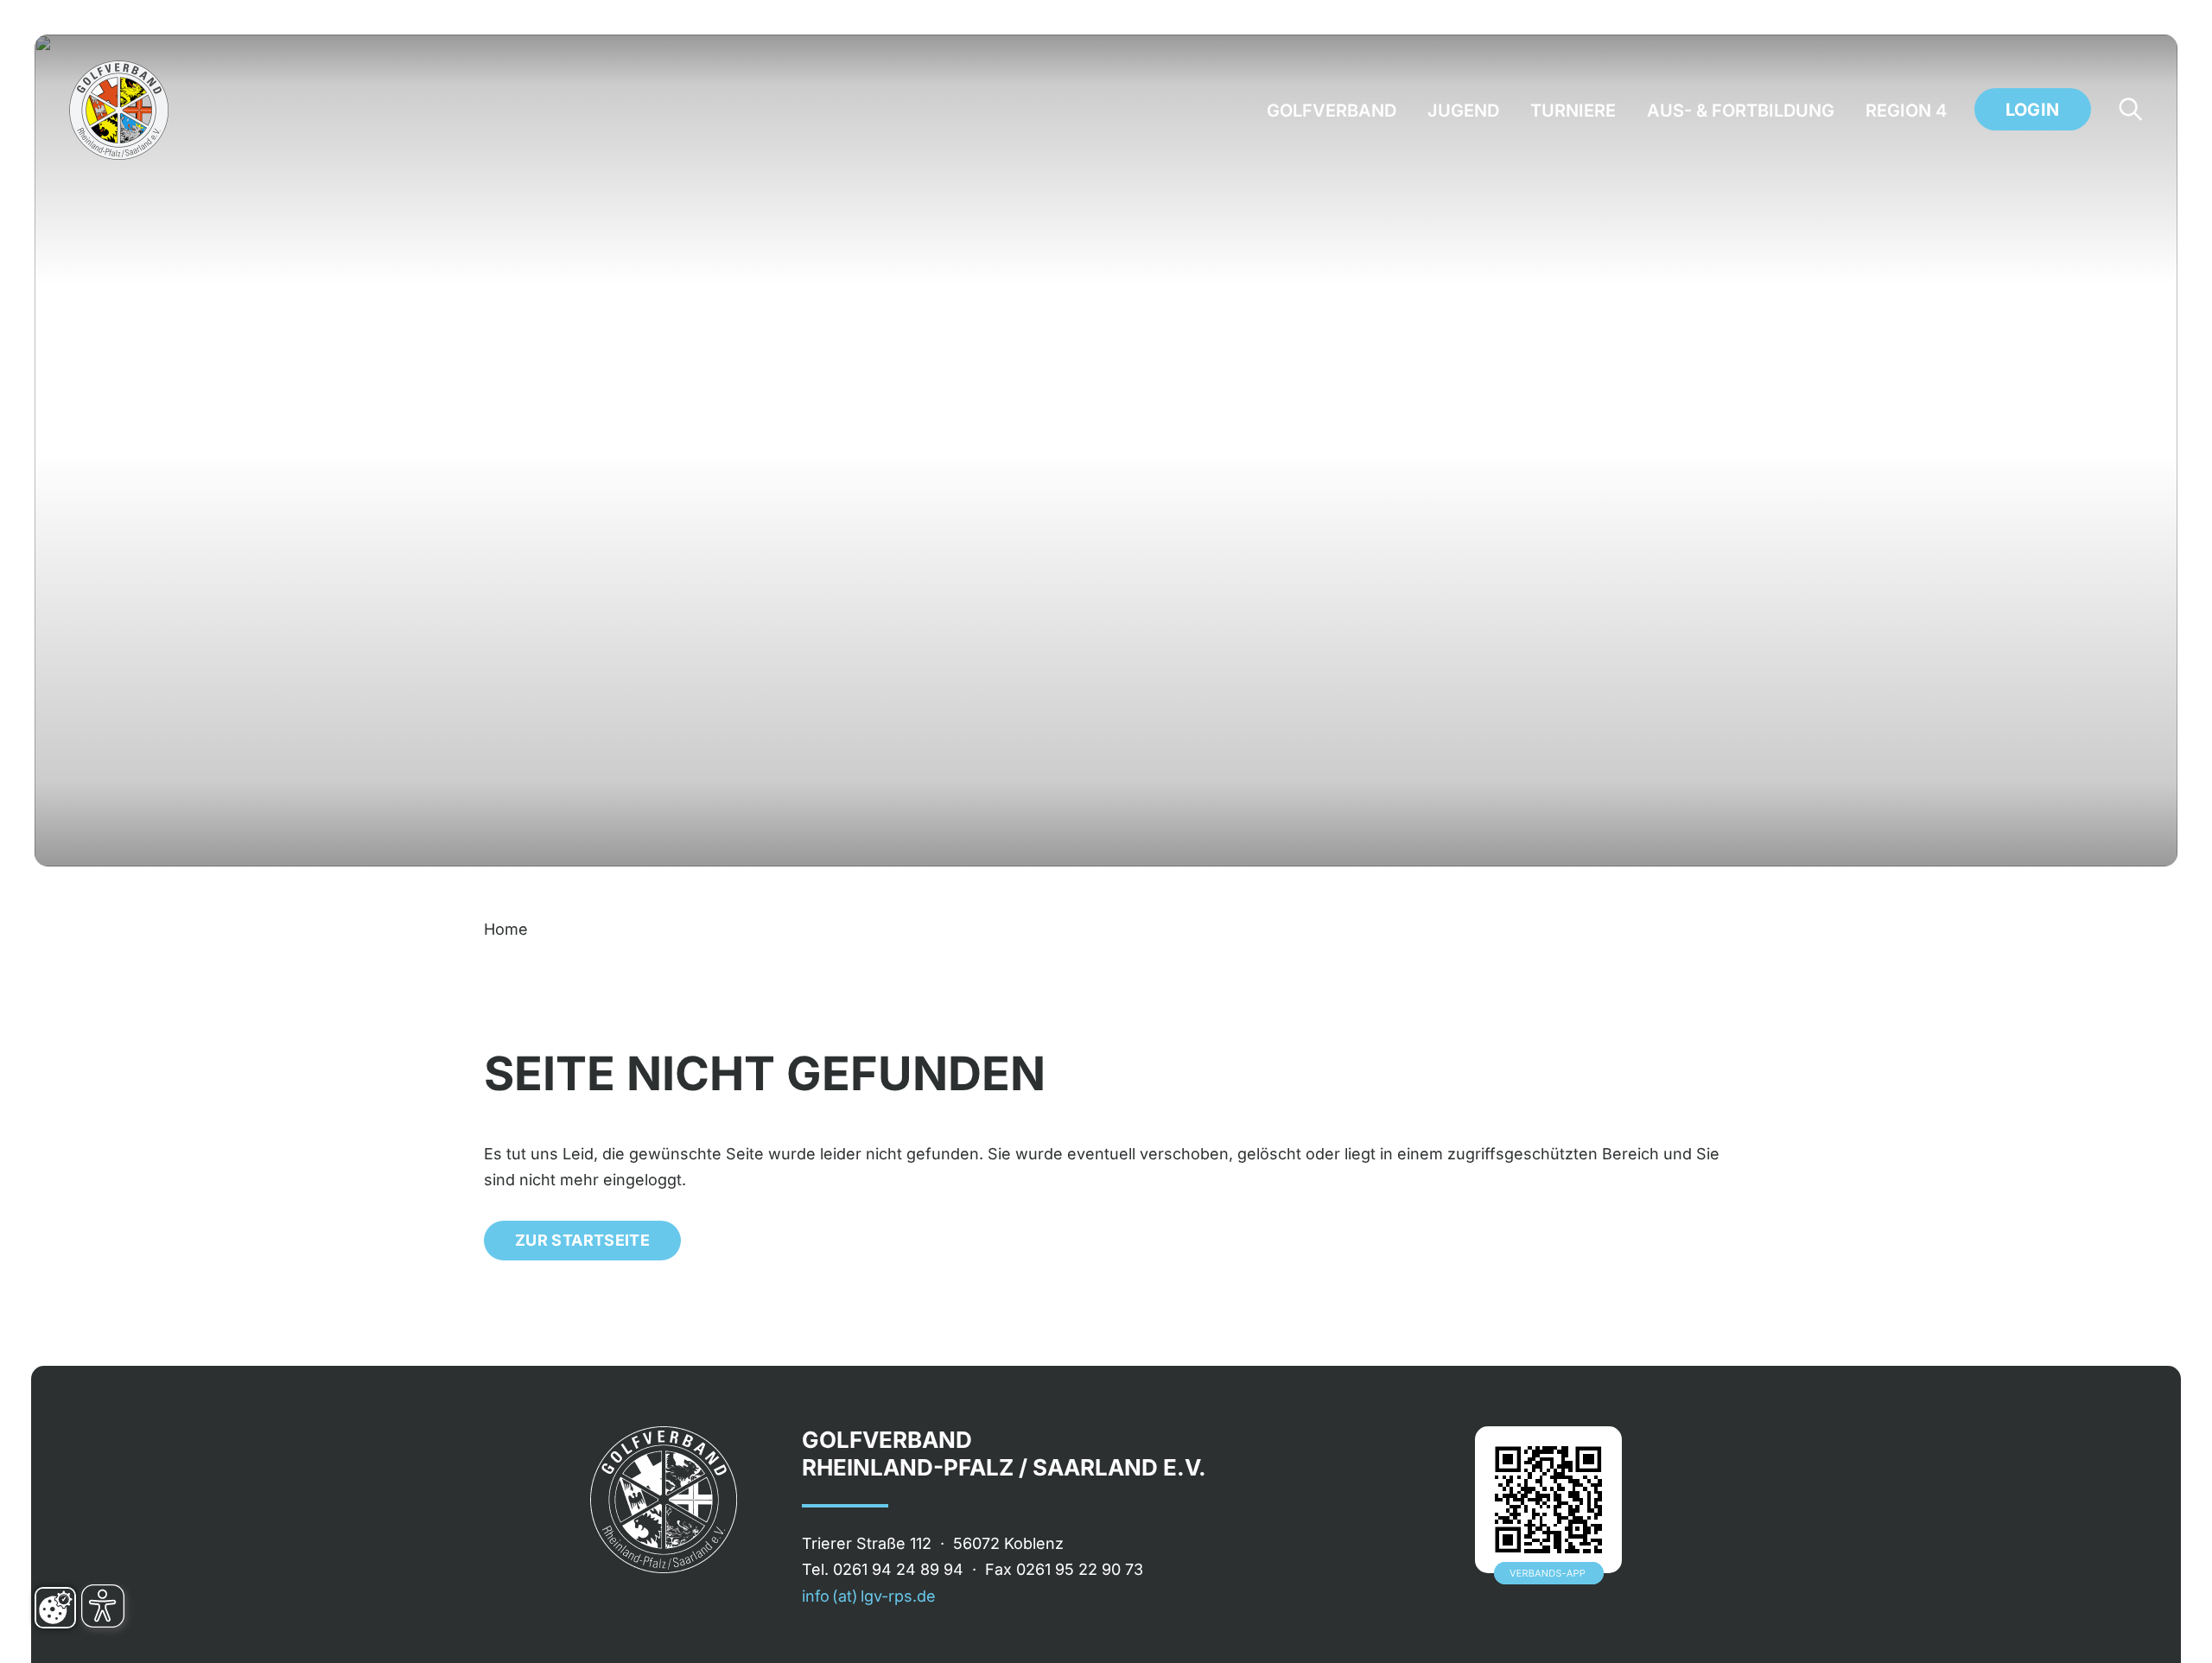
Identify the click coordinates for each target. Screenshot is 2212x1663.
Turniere (1573, 111)
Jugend (1463, 111)
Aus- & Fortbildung (1741, 111)
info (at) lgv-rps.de (869, 1596)
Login (2033, 110)
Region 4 (1906, 111)
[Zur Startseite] (119, 110)
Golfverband (1332, 111)
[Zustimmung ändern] (55, 1608)
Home (506, 929)
